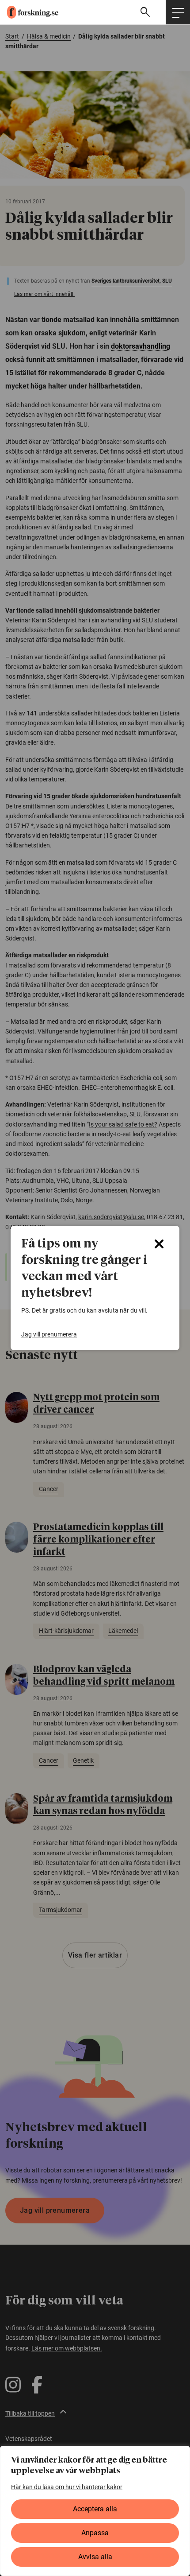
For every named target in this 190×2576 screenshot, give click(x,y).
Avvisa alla (95, 2557)
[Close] (159, 1244)
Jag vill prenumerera (49, 1334)
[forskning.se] (29, 12)
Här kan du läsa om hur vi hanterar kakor (67, 2487)
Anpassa (95, 2533)
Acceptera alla (95, 2509)
